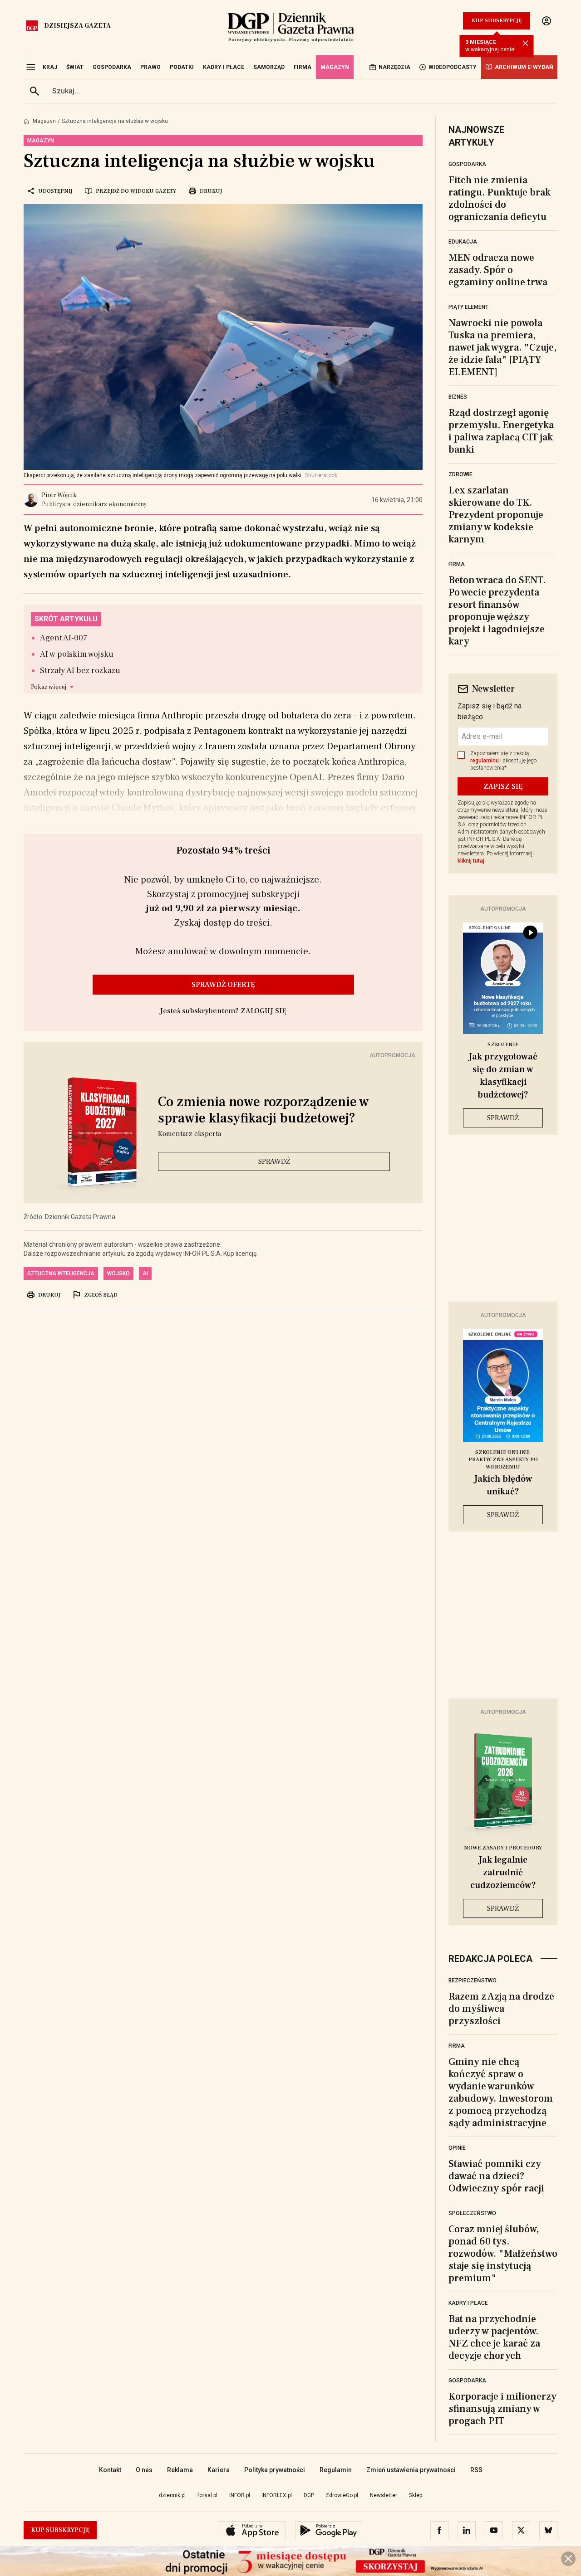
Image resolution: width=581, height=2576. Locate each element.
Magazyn (44, 121)
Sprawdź (274, 1161)
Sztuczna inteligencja (61, 1273)
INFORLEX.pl (277, 2495)
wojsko (118, 1273)
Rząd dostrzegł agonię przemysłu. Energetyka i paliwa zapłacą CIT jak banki (501, 431)
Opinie (457, 2148)
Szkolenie (503, 1045)
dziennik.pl (172, 2495)
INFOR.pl (240, 2495)
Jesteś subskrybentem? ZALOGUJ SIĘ (223, 1011)
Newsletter (384, 2495)
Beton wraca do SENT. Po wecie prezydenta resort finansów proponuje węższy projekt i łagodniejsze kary (497, 611)
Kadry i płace (468, 2303)
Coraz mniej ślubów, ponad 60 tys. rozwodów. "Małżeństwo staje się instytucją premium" (503, 2254)
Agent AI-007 (64, 638)
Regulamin (336, 2470)
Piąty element (468, 307)
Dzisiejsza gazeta (77, 26)
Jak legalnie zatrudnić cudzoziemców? (503, 1873)
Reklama (180, 2470)
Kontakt (110, 2470)
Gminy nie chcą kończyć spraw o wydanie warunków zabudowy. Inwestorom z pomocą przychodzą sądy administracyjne (501, 2092)
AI (145, 1273)
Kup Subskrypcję (497, 21)
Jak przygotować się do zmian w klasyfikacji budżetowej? (503, 1076)
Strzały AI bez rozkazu (80, 671)
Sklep (416, 2495)
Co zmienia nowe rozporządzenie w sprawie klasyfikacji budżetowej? (263, 1110)
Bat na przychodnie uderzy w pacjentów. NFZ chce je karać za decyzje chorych (494, 2337)
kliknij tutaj (471, 861)
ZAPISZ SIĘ (503, 786)
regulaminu (485, 761)
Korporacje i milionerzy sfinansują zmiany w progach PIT (502, 2409)
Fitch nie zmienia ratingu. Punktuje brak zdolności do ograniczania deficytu (500, 198)
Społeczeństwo (472, 2213)
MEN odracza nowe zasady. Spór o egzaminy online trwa (498, 270)
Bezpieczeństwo (473, 1981)
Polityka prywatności (275, 2470)
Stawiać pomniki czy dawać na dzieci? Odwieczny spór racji (496, 2176)
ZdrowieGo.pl (342, 2495)
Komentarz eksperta (190, 1134)
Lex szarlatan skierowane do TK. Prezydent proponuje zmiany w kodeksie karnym (496, 515)
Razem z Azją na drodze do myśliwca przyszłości (501, 2009)
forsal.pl (207, 2495)
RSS (476, 2470)
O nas (144, 2470)
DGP (309, 2495)
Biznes (458, 397)
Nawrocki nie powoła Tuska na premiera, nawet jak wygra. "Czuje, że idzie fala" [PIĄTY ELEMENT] (502, 347)
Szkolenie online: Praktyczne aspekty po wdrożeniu (503, 1460)
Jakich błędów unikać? (503, 1485)
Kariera (219, 2470)
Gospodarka (467, 164)
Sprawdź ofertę (223, 985)
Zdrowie (460, 474)
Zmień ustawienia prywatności (411, 2470)
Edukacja (463, 242)
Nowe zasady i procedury (503, 1848)
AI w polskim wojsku (77, 654)
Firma (457, 564)
